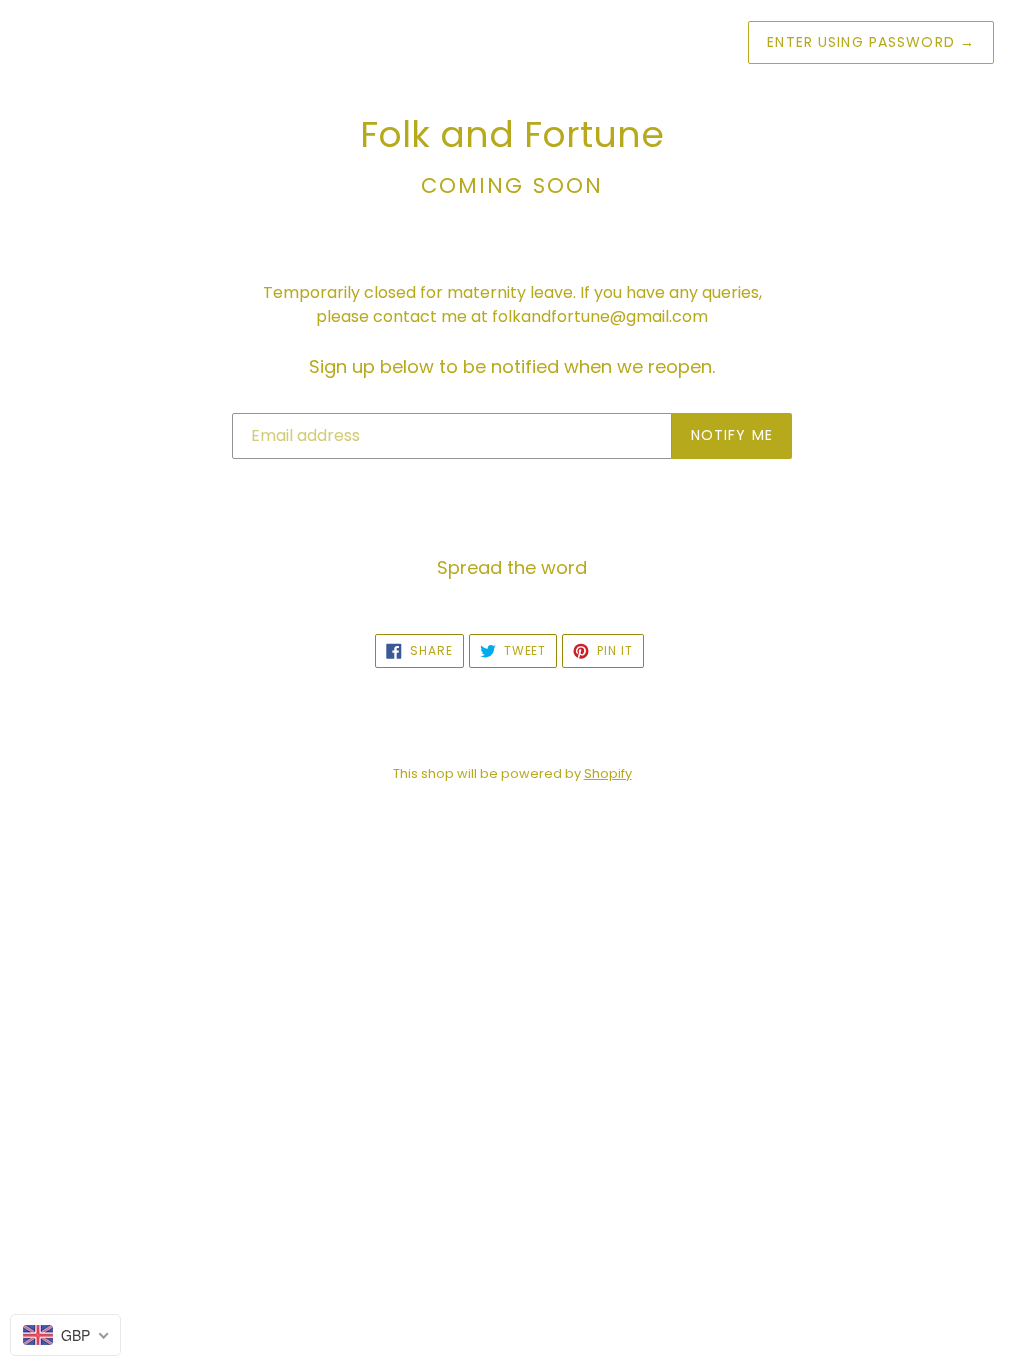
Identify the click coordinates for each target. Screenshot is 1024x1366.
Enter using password (871, 42)
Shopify (608, 773)
